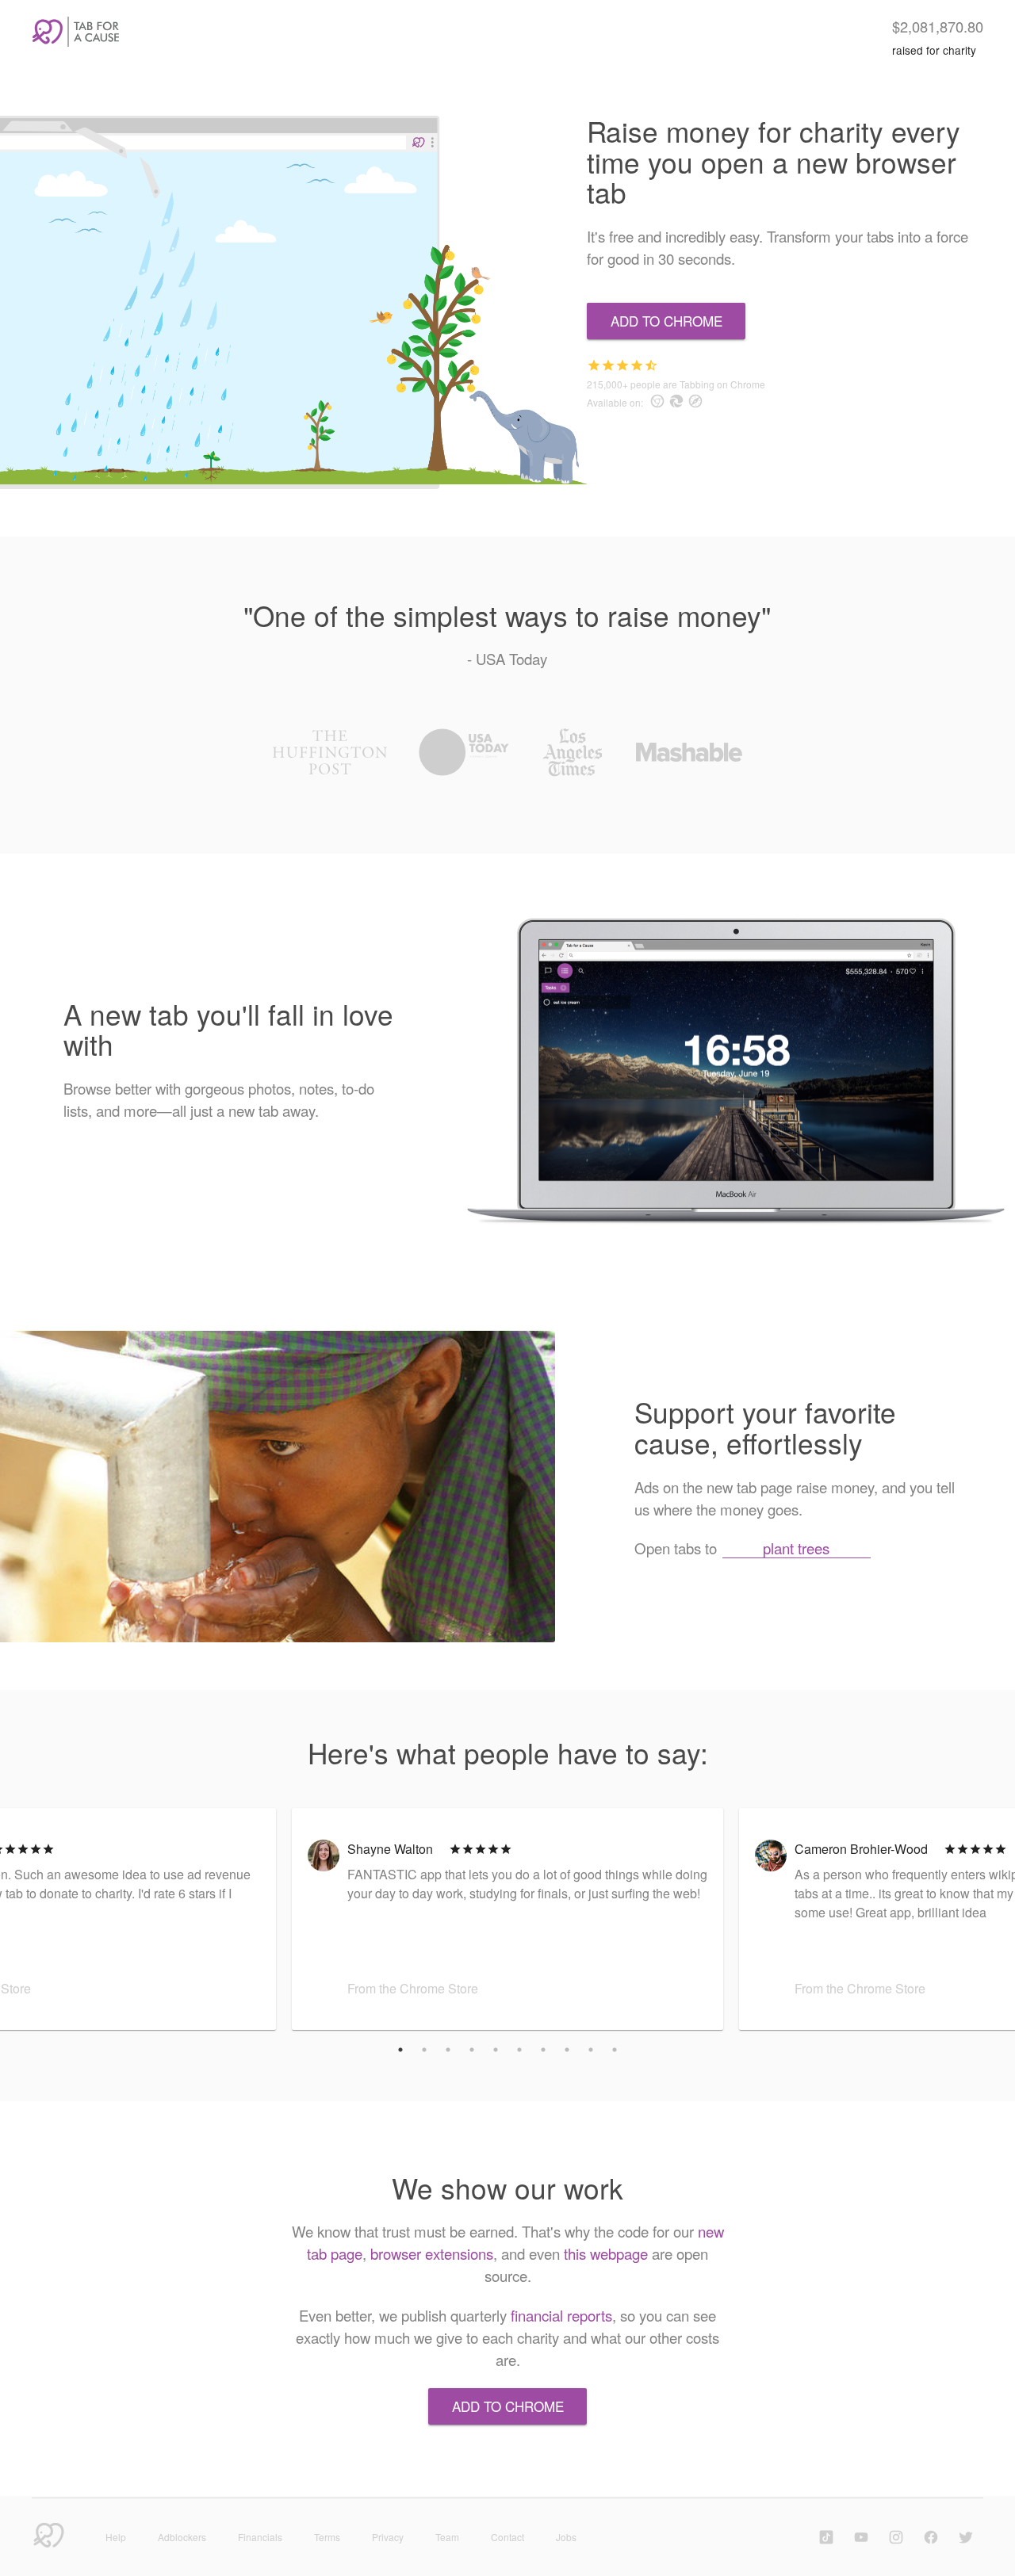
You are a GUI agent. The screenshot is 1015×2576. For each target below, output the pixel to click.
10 (615, 2050)
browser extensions (432, 2253)
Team (447, 2537)
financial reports (561, 2315)
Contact (507, 2537)
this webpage (606, 2253)
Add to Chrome (666, 321)
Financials (260, 2537)
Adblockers (182, 2537)
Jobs (566, 2537)
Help (116, 2537)
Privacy (388, 2537)
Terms (327, 2537)
